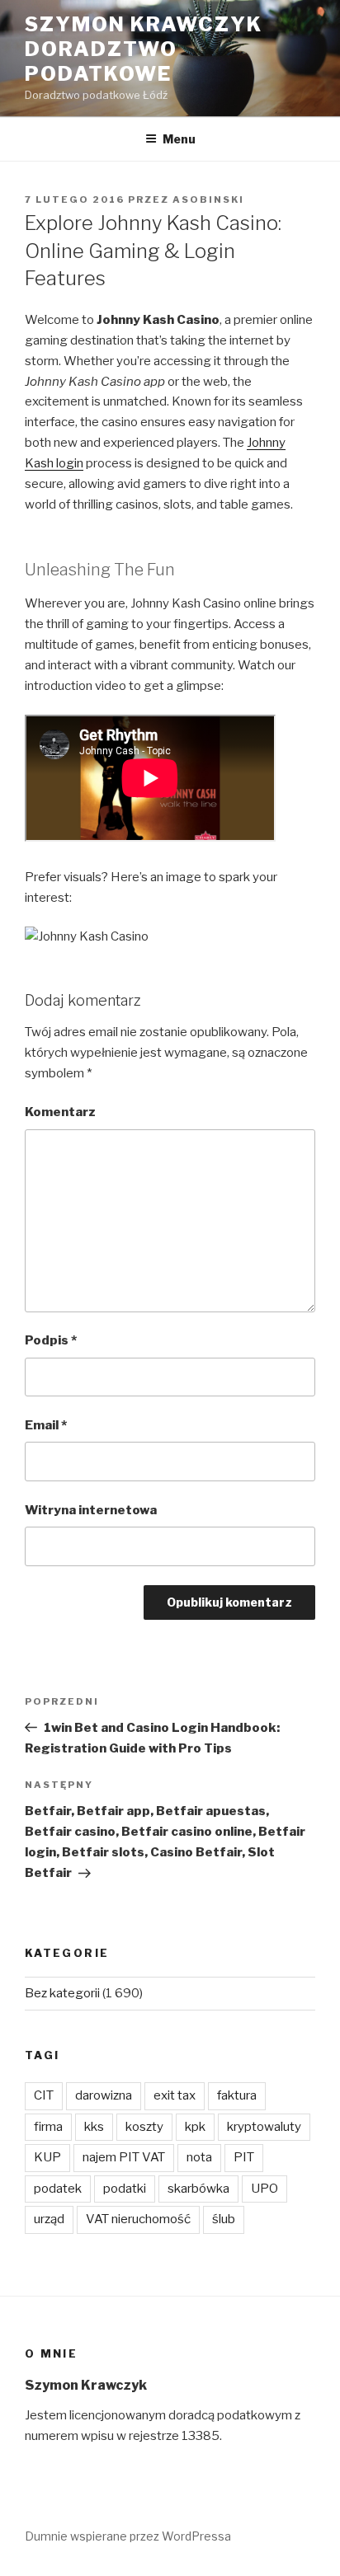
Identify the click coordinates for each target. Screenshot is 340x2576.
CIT (44, 2095)
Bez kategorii (62, 1993)
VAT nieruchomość (138, 2219)
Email (46, 1425)
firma (48, 2127)
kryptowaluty (264, 2127)
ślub (224, 2219)
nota (199, 2157)
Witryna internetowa (91, 1510)
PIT (244, 2157)
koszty (144, 2127)
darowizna (104, 2095)
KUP (47, 2157)
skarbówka (198, 2189)
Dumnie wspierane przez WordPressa (128, 2536)
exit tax (175, 2095)
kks (94, 2127)
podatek (58, 2189)
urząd (49, 2219)
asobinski (208, 199)
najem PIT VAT (124, 2157)
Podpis (51, 1340)
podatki (125, 2189)
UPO (264, 2189)
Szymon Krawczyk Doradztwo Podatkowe (144, 49)
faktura (237, 2095)
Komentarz (60, 1112)
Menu (179, 139)
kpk (195, 2127)
